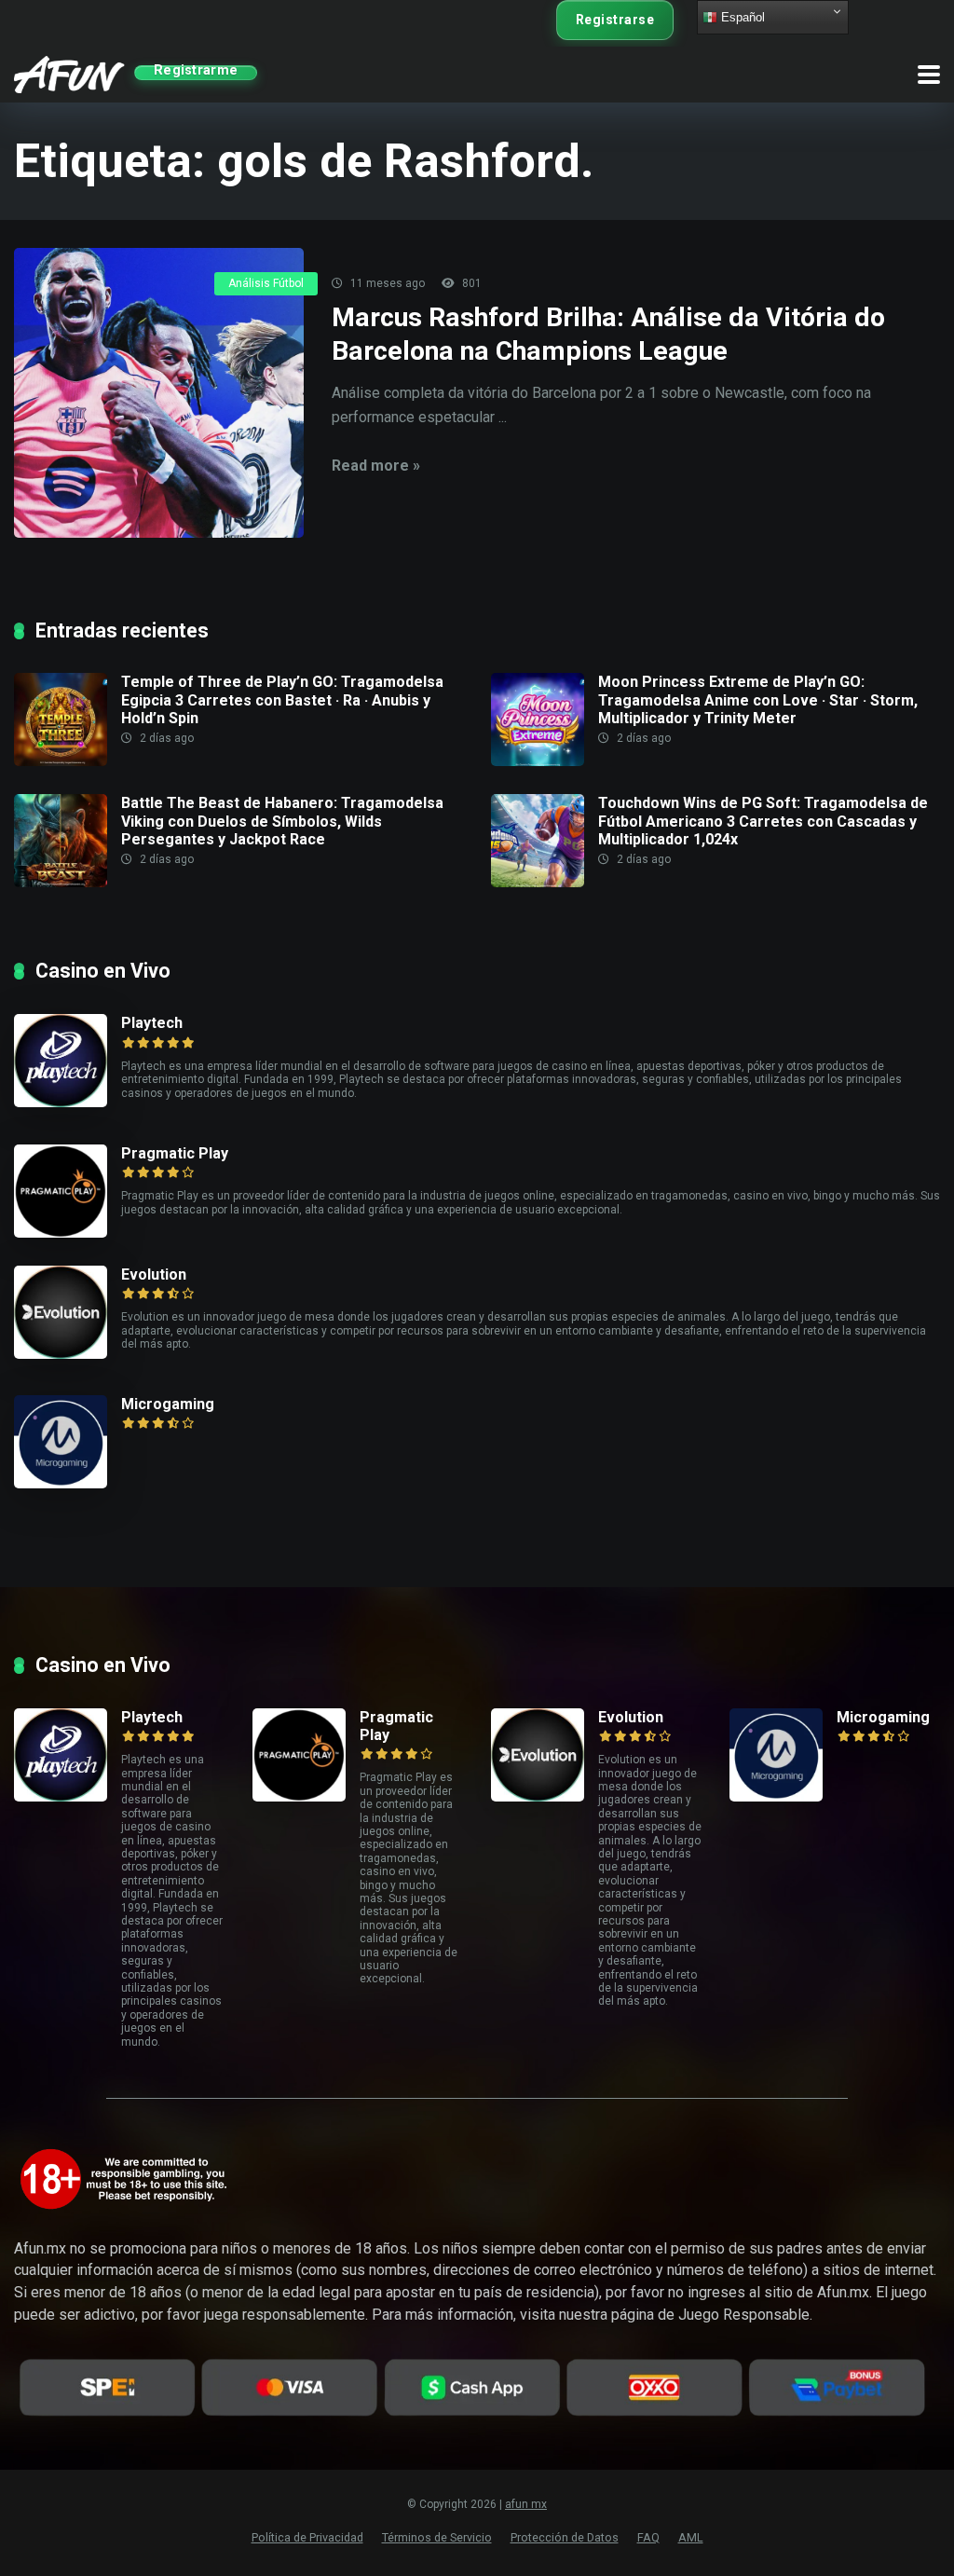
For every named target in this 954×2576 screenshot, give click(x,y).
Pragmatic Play (175, 1153)
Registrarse (615, 20)
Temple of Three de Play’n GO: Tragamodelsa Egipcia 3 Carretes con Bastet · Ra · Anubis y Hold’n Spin (282, 699)
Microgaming (168, 1404)
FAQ (648, 2537)
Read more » (376, 466)
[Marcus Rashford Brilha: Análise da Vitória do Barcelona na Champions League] (159, 393)
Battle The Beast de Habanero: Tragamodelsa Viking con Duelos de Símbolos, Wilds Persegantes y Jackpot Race (282, 821)
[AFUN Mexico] (69, 72)
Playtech (152, 1023)
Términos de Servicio (437, 2537)
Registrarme (196, 72)
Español (741, 17)
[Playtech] (68, 1061)
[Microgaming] (68, 1442)
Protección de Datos (565, 2537)
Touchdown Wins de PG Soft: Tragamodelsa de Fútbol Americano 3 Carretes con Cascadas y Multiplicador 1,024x (763, 821)
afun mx (526, 2504)
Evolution (154, 1274)
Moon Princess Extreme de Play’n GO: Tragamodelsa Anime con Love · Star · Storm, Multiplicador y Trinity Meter (758, 699)
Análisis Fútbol (266, 283)
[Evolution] (68, 1312)
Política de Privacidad (307, 2537)
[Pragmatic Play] (68, 1191)
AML (691, 2537)
